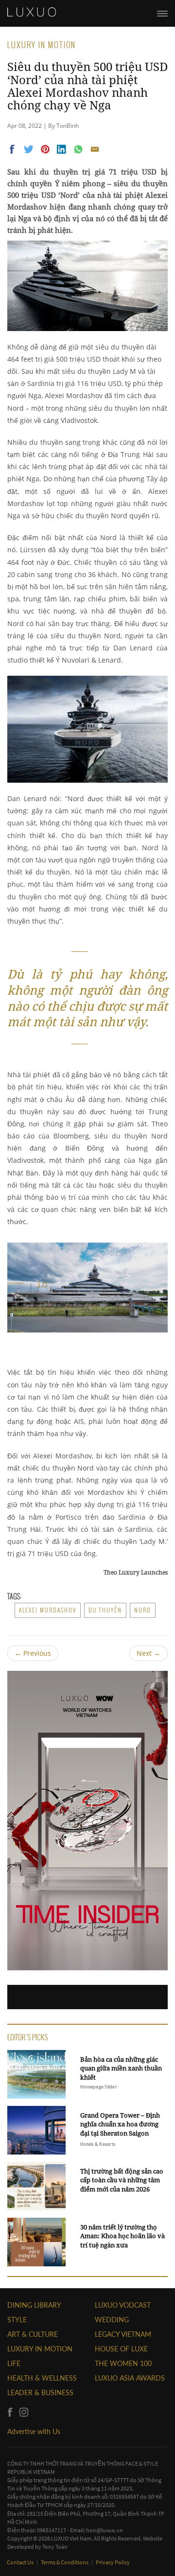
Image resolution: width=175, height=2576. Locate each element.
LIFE (14, 2363)
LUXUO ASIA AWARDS (130, 2378)
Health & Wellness (42, 2378)
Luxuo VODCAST (123, 2305)
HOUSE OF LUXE (121, 2349)
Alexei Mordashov (48, 1610)
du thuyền (105, 1610)
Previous (33, 1653)
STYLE (17, 2320)
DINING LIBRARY (34, 2305)
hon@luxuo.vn (105, 2530)
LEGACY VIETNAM (123, 2334)
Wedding (112, 2320)
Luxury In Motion (40, 2349)
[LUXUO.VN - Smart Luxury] (32, 12)
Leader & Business (40, 2392)
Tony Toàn (55, 2547)
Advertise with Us (34, 2431)
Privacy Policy (113, 2562)
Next (149, 1653)
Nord (143, 1610)
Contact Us (21, 2562)
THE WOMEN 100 (123, 2363)
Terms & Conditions (65, 2562)
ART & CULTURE (33, 2334)
